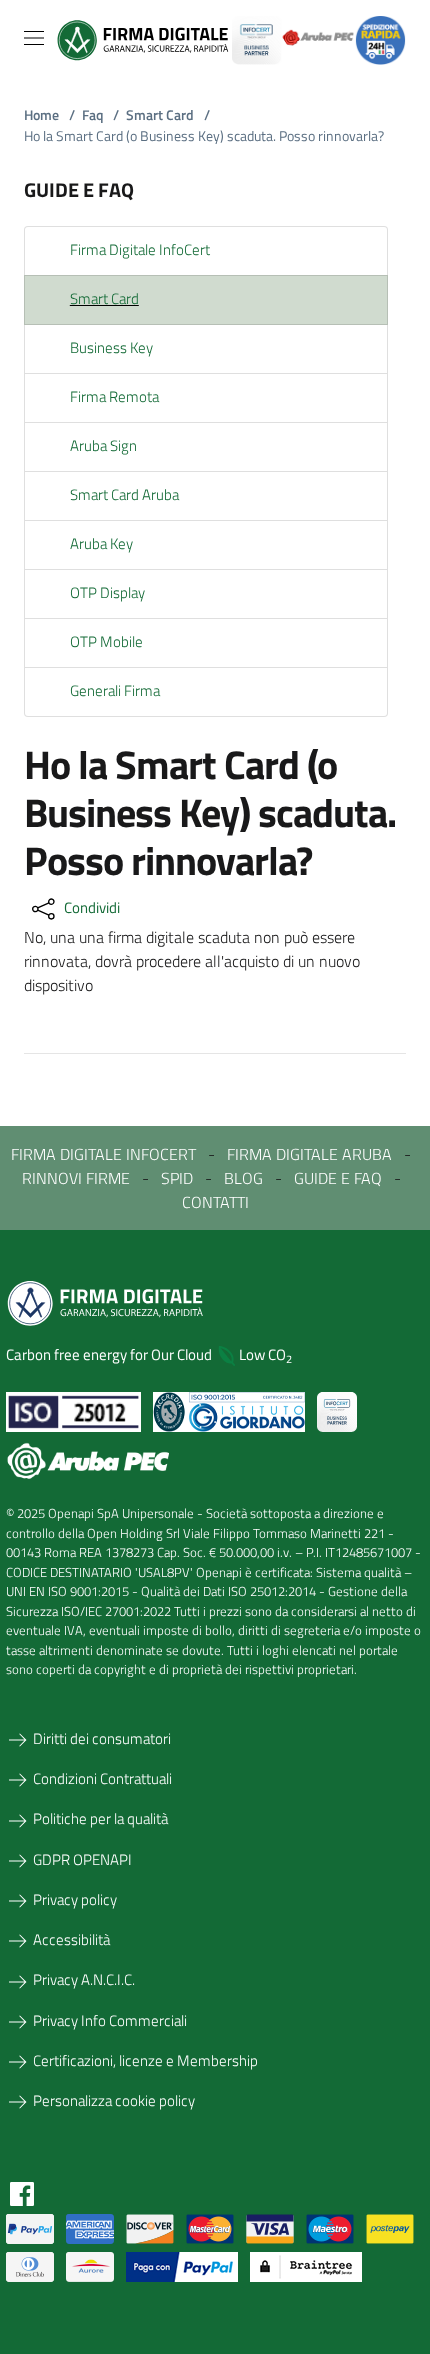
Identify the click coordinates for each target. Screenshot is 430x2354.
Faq (100, 114)
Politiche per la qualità (100, 1818)
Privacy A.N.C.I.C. (84, 1979)
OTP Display (107, 592)
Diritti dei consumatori (102, 1738)
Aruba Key (101, 543)
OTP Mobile (106, 641)
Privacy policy (75, 1899)
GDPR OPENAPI (82, 1859)
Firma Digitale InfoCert (140, 249)
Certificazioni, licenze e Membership (145, 2060)
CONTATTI (215, 1202)
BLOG (243, 1178)
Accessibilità (71, 1939)
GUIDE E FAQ (338, 1178)
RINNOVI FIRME (76, 1178)
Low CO (265, 1354)
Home (49, 114)
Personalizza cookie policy (114, 2100)
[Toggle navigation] (34, 38)
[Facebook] (22, 2192)
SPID (177, 1178)
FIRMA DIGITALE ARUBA (309, 1154)
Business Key (111, 347)
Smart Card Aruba (124, 494)
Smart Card (168, 114)
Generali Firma (115, 690)
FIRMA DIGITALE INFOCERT (103, 1154)
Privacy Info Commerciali (110, 2020)
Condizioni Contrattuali (102, 1778)
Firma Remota (114, 396)
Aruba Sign (103, 445)
